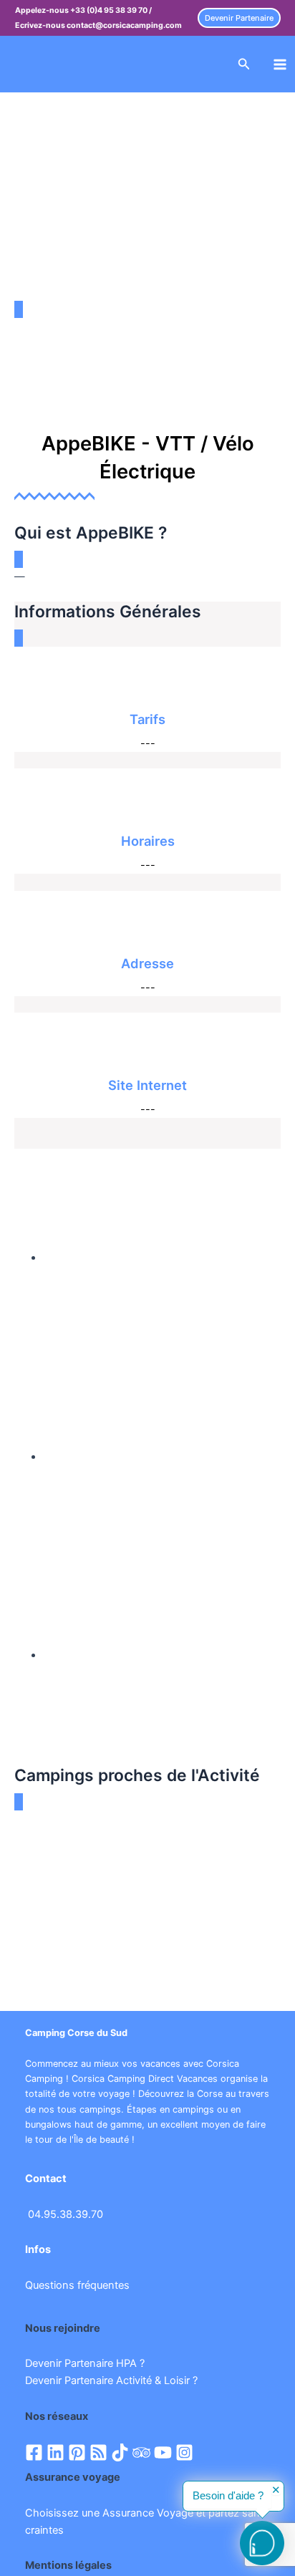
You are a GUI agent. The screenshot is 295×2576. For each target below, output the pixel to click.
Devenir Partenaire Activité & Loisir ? (111, 2380)
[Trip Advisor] (141, 2452)
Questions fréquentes (77, 2285)
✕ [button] (276, 2490)
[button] (239, 18)
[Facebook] (34, 2452)
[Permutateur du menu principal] (280, 64)
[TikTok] (120, 2452)
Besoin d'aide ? (228, 2496)
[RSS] (98, 2452)
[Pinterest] (77, 2452)
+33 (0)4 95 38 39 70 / (111, 10)
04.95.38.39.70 (66, 2214)
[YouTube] (163, 2452)
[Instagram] (184, 2452)
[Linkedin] (55, 2452)
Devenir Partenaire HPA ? (85, 2363)
